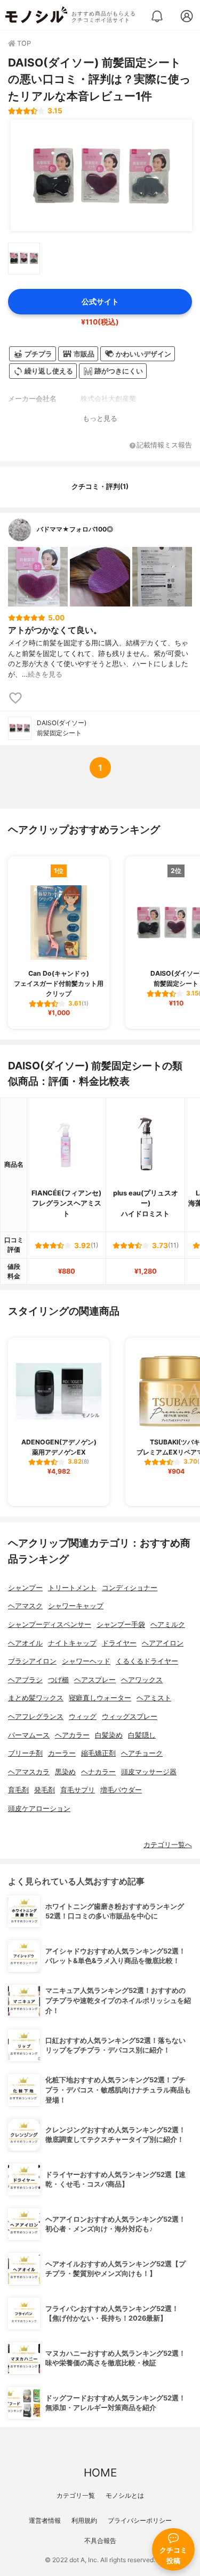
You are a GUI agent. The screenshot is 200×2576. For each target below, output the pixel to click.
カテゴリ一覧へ (168, 1845)
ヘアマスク (25, 1606)
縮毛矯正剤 (98, 1753)
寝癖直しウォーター (100, 1698)
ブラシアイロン (32, 1661)
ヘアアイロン (163, 1643)
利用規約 (84, 2520)
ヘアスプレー (95, 1680)
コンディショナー (130, 1588)
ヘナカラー (98, 1772)
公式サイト (100, 301)
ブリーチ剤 (25, 1753)
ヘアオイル (25, 1643)
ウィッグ (83, 1717)
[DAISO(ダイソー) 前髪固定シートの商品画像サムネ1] (24, 259)
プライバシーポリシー (140, 2520)
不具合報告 (100, 2541)
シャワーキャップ (76, 1606)
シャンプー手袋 (121, 1624)
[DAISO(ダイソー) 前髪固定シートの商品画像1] (101, 176)
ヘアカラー (72, 1735)
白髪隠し (142, 1735)
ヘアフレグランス (36, 1717)
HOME (100, 2473)
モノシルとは (125, 2495)
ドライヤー (119, 1643)
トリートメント (72, 1588)
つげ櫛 (58, 1680)
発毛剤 (45, 1790)
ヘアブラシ (25, 1680)
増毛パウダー (121, 1790)
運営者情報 (45, 2520)
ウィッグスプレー (130, 1717)
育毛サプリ (78, 1790)
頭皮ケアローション (39, 1809)
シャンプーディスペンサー (50, 1624)
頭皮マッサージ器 (149, 1772)
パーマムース (29, 1735)
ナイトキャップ (72, 1643)
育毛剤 (18, 1790)
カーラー (62, 1753)
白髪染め (109, 1735)
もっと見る (100, 418)
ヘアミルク (168, 1624)
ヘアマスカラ (29, 1772)
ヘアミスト (154, 1698)
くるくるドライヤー (147, 1661)
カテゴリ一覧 (76, 2495)
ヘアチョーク (142, 1753)
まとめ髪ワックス (36, 1698)
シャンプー (25, 1588)
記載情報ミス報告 (164, 446)
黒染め (65, 1772)
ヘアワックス (142, 1680)
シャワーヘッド (86, 1661)
